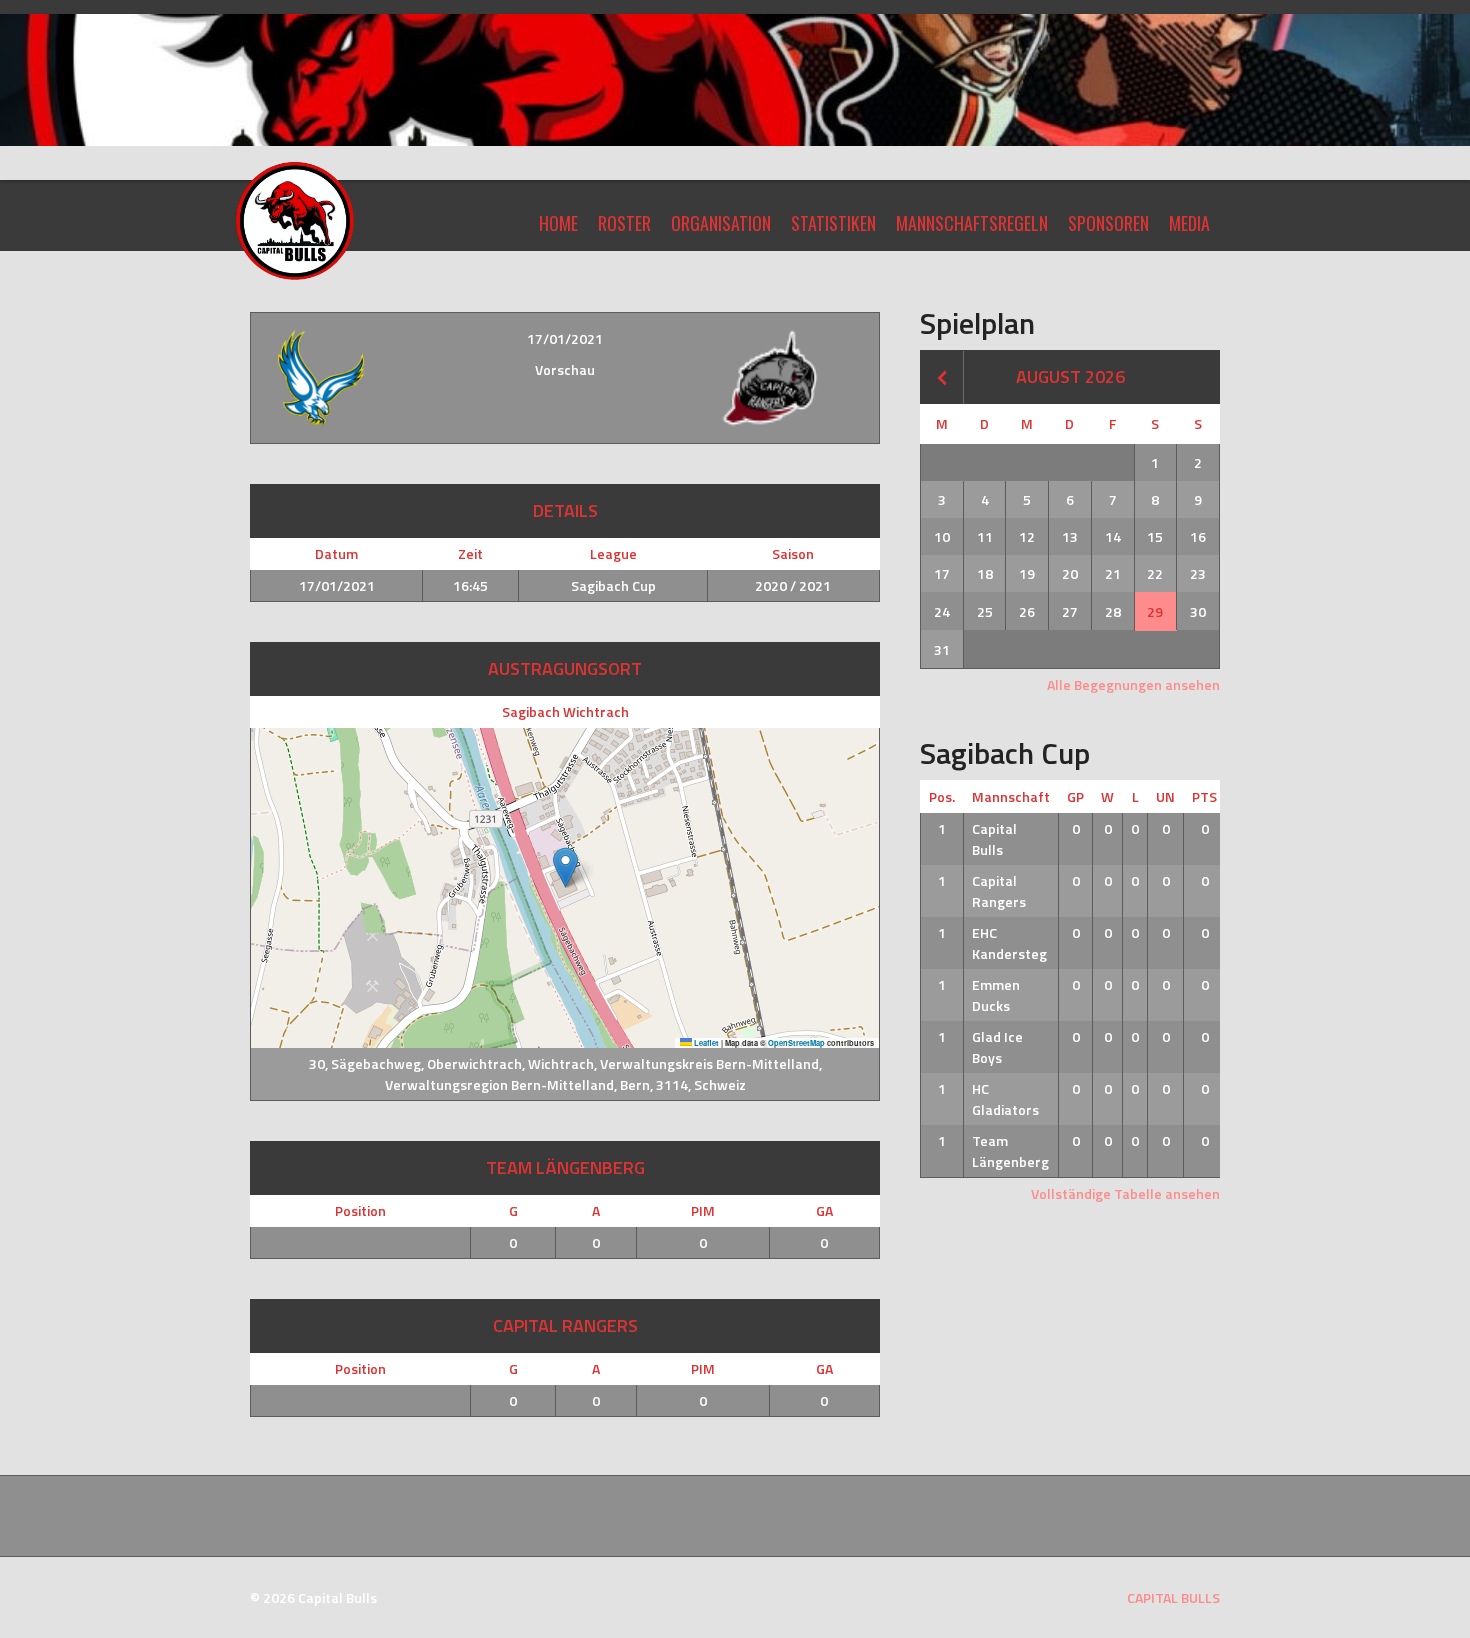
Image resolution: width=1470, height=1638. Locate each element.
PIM (703, 1210)
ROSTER (624, 223)
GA (824, 1210)
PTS (1204, 796)
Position (360, 1210)
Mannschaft (1011, 796)
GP (1075, 796)
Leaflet (705, 1043)
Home (558, 223)
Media (1189, 223)
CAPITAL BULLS (1173, 1597)
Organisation (721, 223)
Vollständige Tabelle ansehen (1125, 1193)
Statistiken (833, 223)
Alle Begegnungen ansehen (1133, 684)
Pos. (942, 796)
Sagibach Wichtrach (565, 711)
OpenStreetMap (796, 1043)
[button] (565, 867)
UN (1165, 796)
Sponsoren (1108, 223)
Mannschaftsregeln (972, 223)
